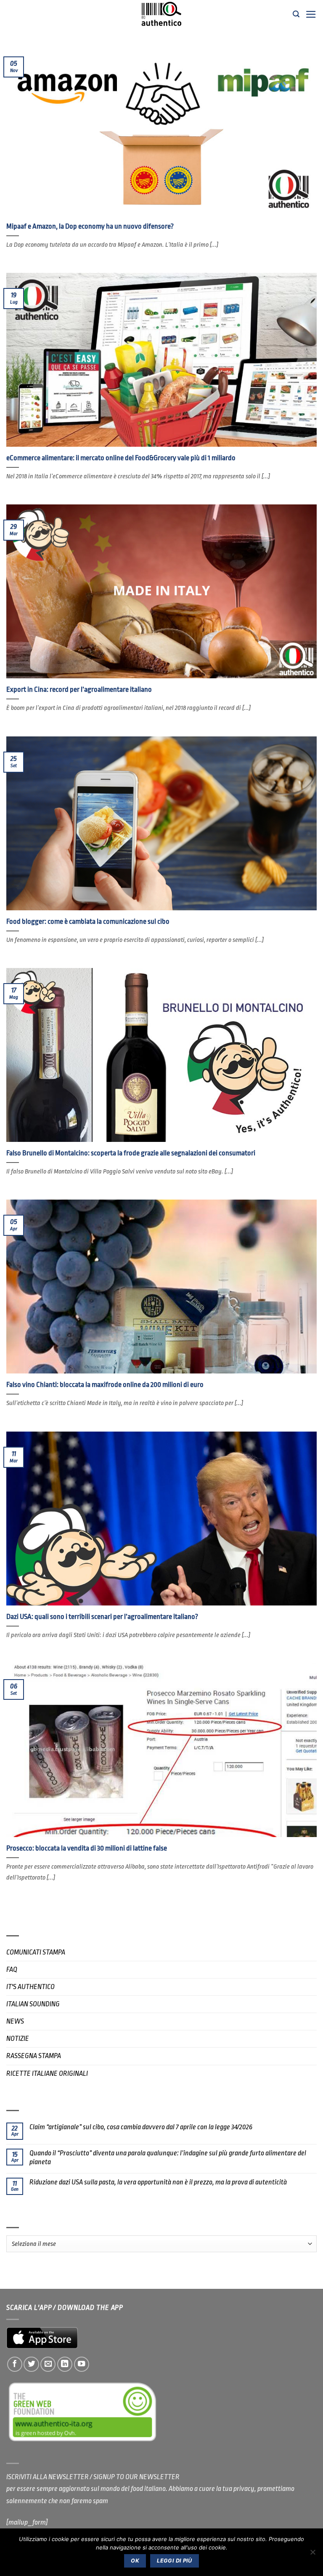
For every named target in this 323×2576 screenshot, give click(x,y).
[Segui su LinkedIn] (65, 2364)
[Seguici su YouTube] (82, 2364)
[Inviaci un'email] (48, 2364)
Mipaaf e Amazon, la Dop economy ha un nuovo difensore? (90, 226)
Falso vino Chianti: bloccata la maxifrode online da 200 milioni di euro (105, 1385)
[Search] (296, 14)
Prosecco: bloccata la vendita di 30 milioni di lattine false (87, 1848)
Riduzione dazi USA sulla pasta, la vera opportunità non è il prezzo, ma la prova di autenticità (158, 2182)
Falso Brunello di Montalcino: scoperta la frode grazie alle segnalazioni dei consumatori (131, 1153)
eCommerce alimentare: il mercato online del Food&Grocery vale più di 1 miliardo (121, 458)
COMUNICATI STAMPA (36, 1952)
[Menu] (311, 14)
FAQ (12, 1969)
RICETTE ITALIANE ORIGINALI (47, 2073)
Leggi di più (175, 2561)
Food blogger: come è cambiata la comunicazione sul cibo (88, 921)
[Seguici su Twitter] (31, 2364)
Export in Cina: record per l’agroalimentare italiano (79, 689)
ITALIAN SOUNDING (33, 2004)
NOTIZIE (18, 2039)
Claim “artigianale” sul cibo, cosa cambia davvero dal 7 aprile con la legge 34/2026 (141, 2127)
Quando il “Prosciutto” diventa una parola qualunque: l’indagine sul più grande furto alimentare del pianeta (168, 2157)
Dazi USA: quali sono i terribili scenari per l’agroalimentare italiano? (102, 1617)
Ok (135, 2561)
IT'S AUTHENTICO (30, 1987)
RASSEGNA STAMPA (34, 2056)
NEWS (15, 2021)
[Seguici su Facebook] (15, 2364)
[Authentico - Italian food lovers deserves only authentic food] (161, 14)
